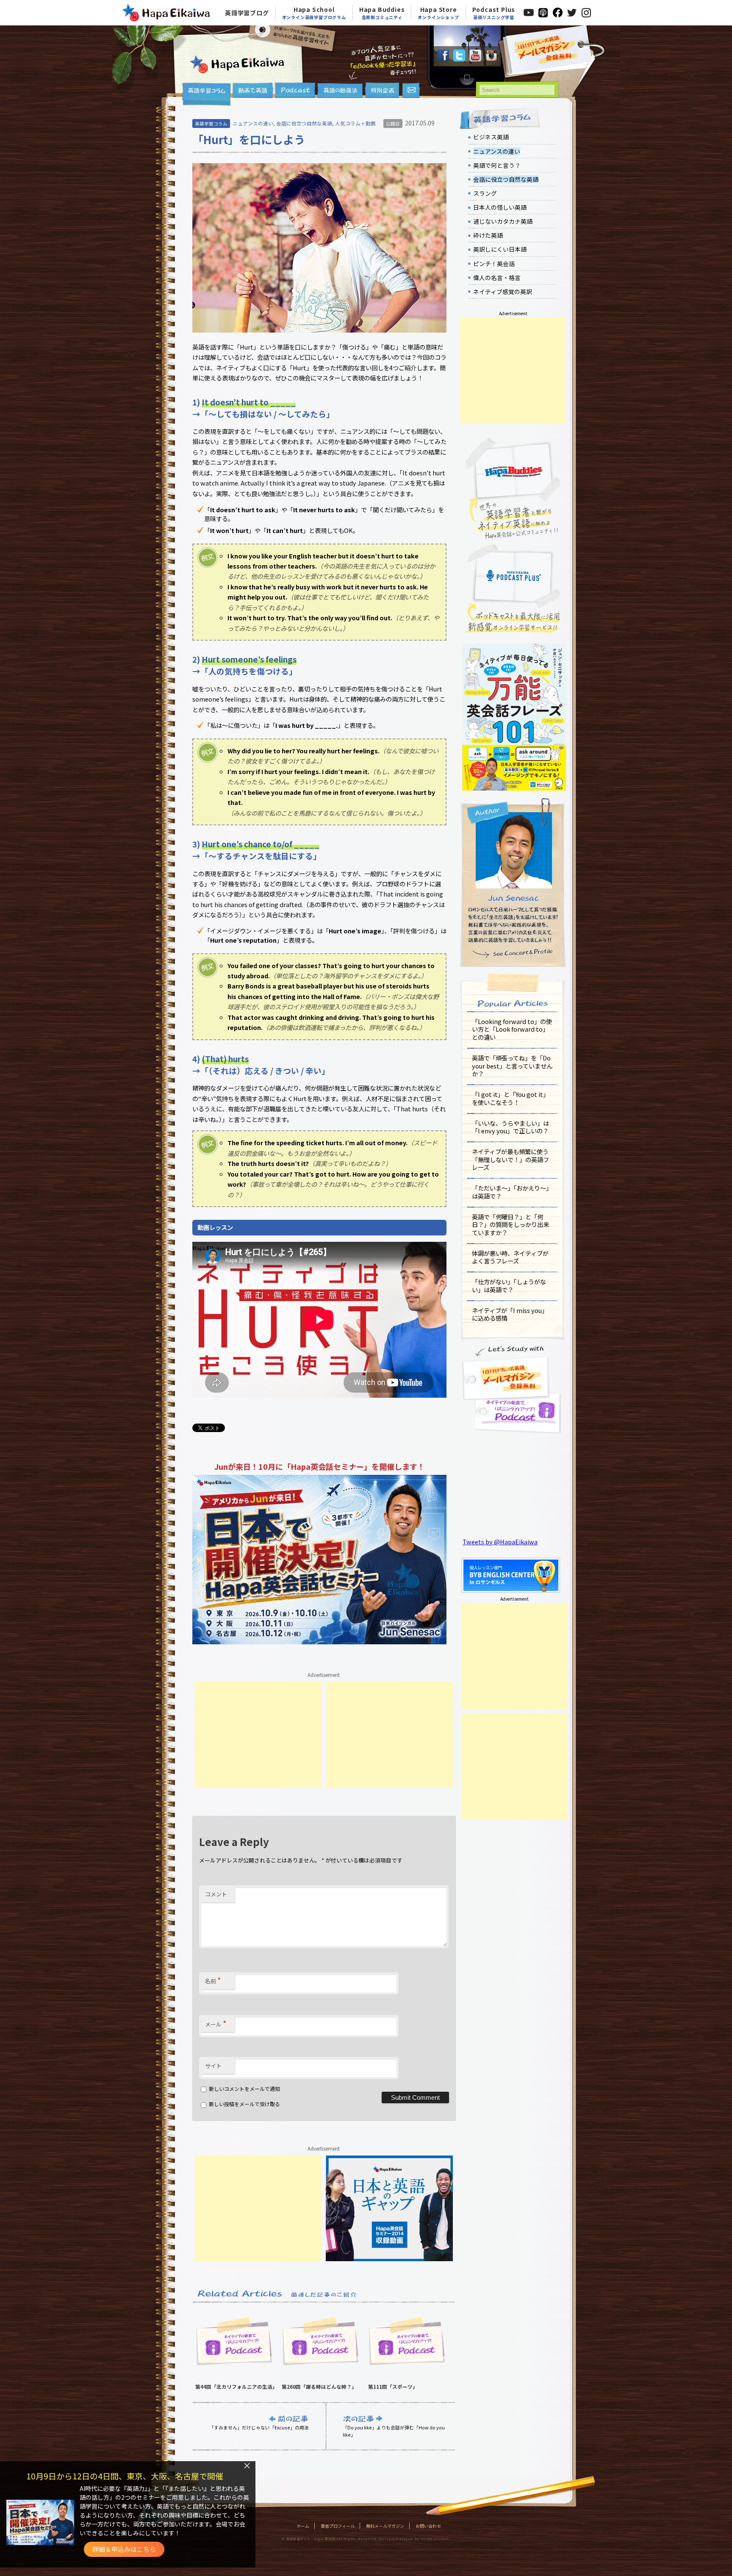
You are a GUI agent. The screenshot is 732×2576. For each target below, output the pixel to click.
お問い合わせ (428, 2526)
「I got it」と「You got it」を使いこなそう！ (510, 1098)
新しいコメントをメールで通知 (244, 2089)
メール (216, 2023)
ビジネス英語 (491, 137)
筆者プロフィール (338, 2526)
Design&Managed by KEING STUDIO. (414, 2539)
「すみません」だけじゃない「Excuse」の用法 (259, 2427)
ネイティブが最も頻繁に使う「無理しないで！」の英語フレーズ (510, 1159)
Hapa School (314, 13)
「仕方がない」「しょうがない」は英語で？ (509, 1285)
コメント (216, 1894)
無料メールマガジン (385, 2526)
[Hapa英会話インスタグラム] (491, 59)
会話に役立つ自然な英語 (304, 123)
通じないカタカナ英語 (503, 221)
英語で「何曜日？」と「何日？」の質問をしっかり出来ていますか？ (510, 1224)
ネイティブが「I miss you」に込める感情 (510, 1314)
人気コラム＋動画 (355, 123)
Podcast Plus (494, 13)
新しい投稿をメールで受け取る (244, 2104)
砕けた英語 (488, 235)
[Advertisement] (258, 1735)
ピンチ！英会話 (494, 264)
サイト (213, 2066)
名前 (213, 1980)
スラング (485, 193)
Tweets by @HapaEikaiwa (500, 1542)
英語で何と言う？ (497, 165)
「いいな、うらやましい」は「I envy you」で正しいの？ (510, 1127)
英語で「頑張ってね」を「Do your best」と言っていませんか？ (512, 1066)
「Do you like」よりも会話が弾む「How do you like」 (394, 2431)
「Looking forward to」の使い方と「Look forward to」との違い (512, 1029)
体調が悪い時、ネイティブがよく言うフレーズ (510, 1257)
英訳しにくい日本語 (500, 249)
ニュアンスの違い (253, 123)
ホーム (303, 2526)
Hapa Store (438, 13)
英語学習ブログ (247, 13)
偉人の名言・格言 (497, 278)
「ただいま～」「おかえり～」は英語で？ (512, 1192)
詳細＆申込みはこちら (124, 2549)
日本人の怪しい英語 (500, 207)
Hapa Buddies (382, 13)
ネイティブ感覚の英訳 (503, 291)
